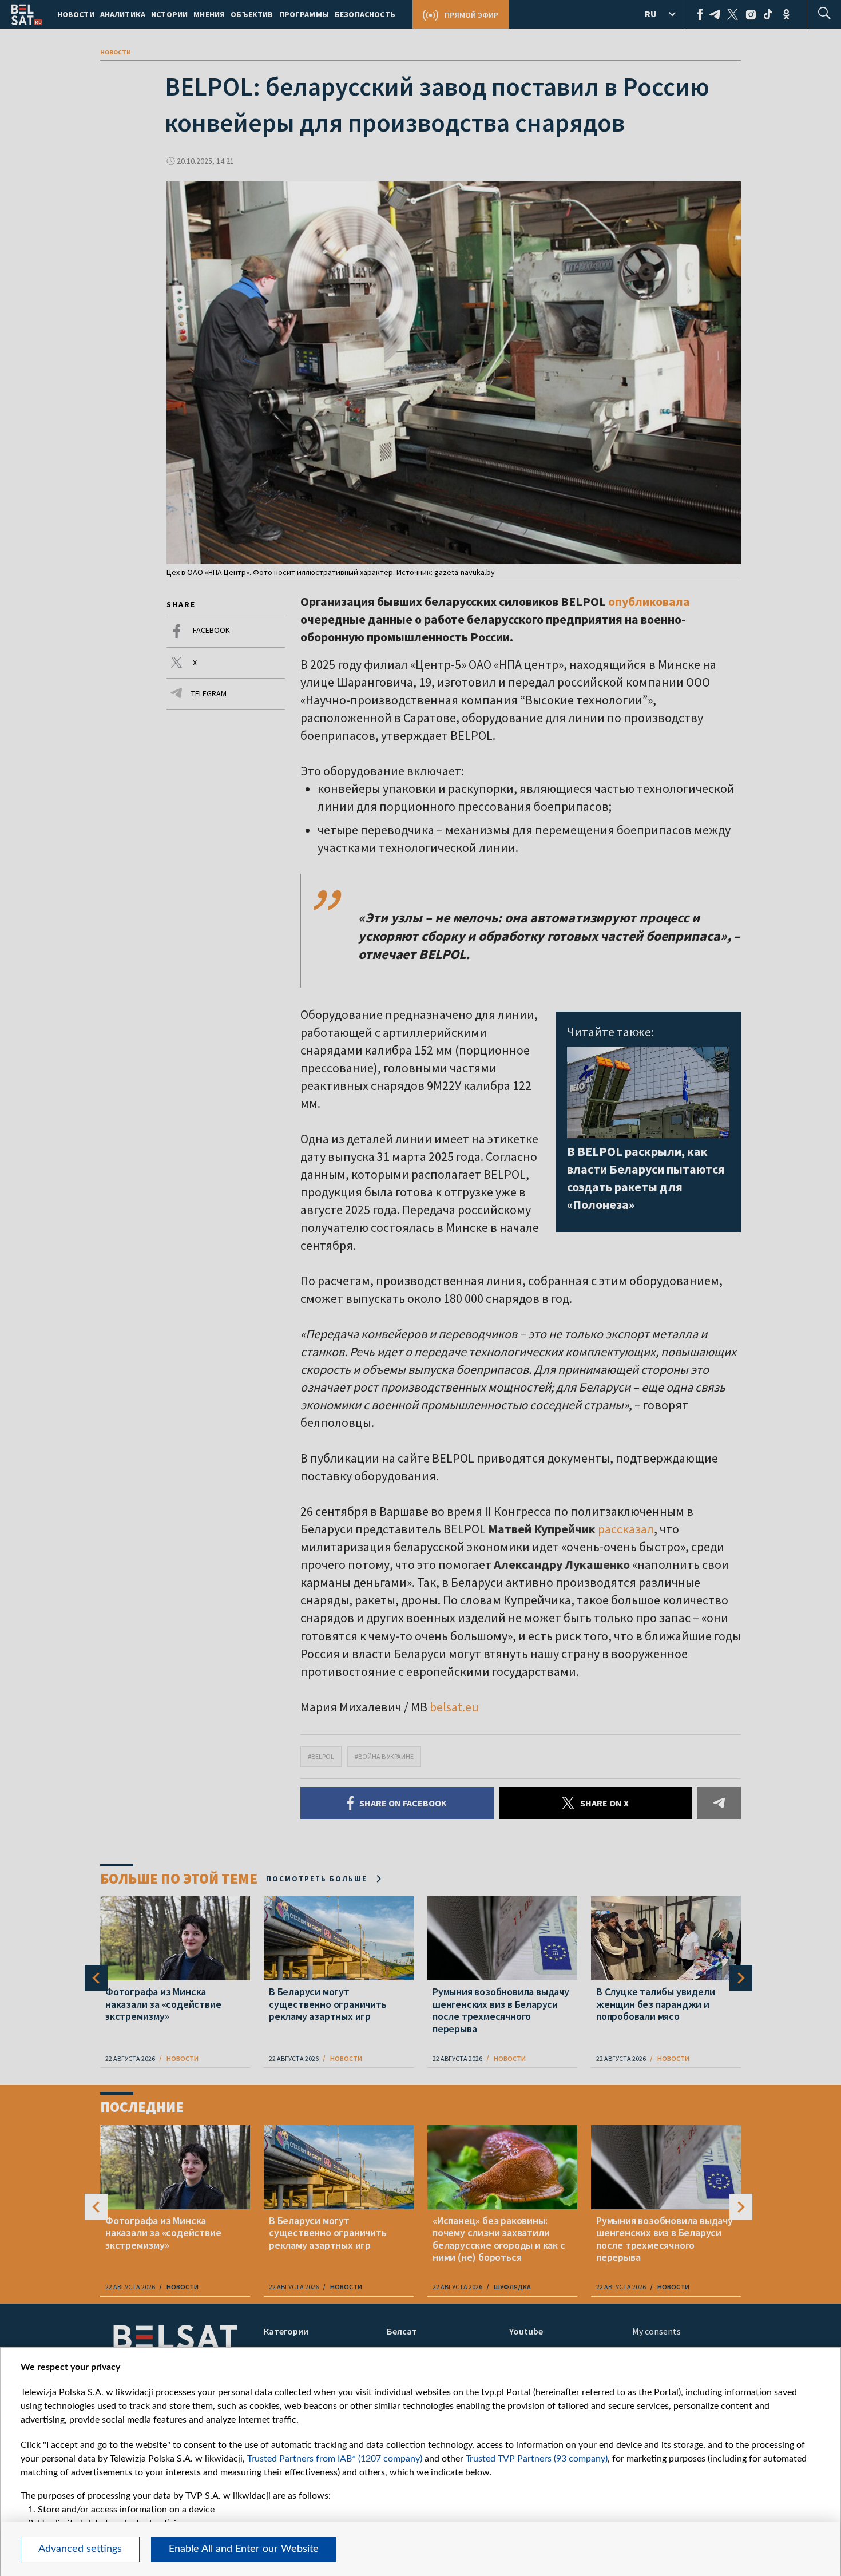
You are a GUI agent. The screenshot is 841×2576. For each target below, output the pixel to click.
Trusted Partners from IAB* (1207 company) (335, 2459)
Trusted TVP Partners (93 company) (537, 2459)
